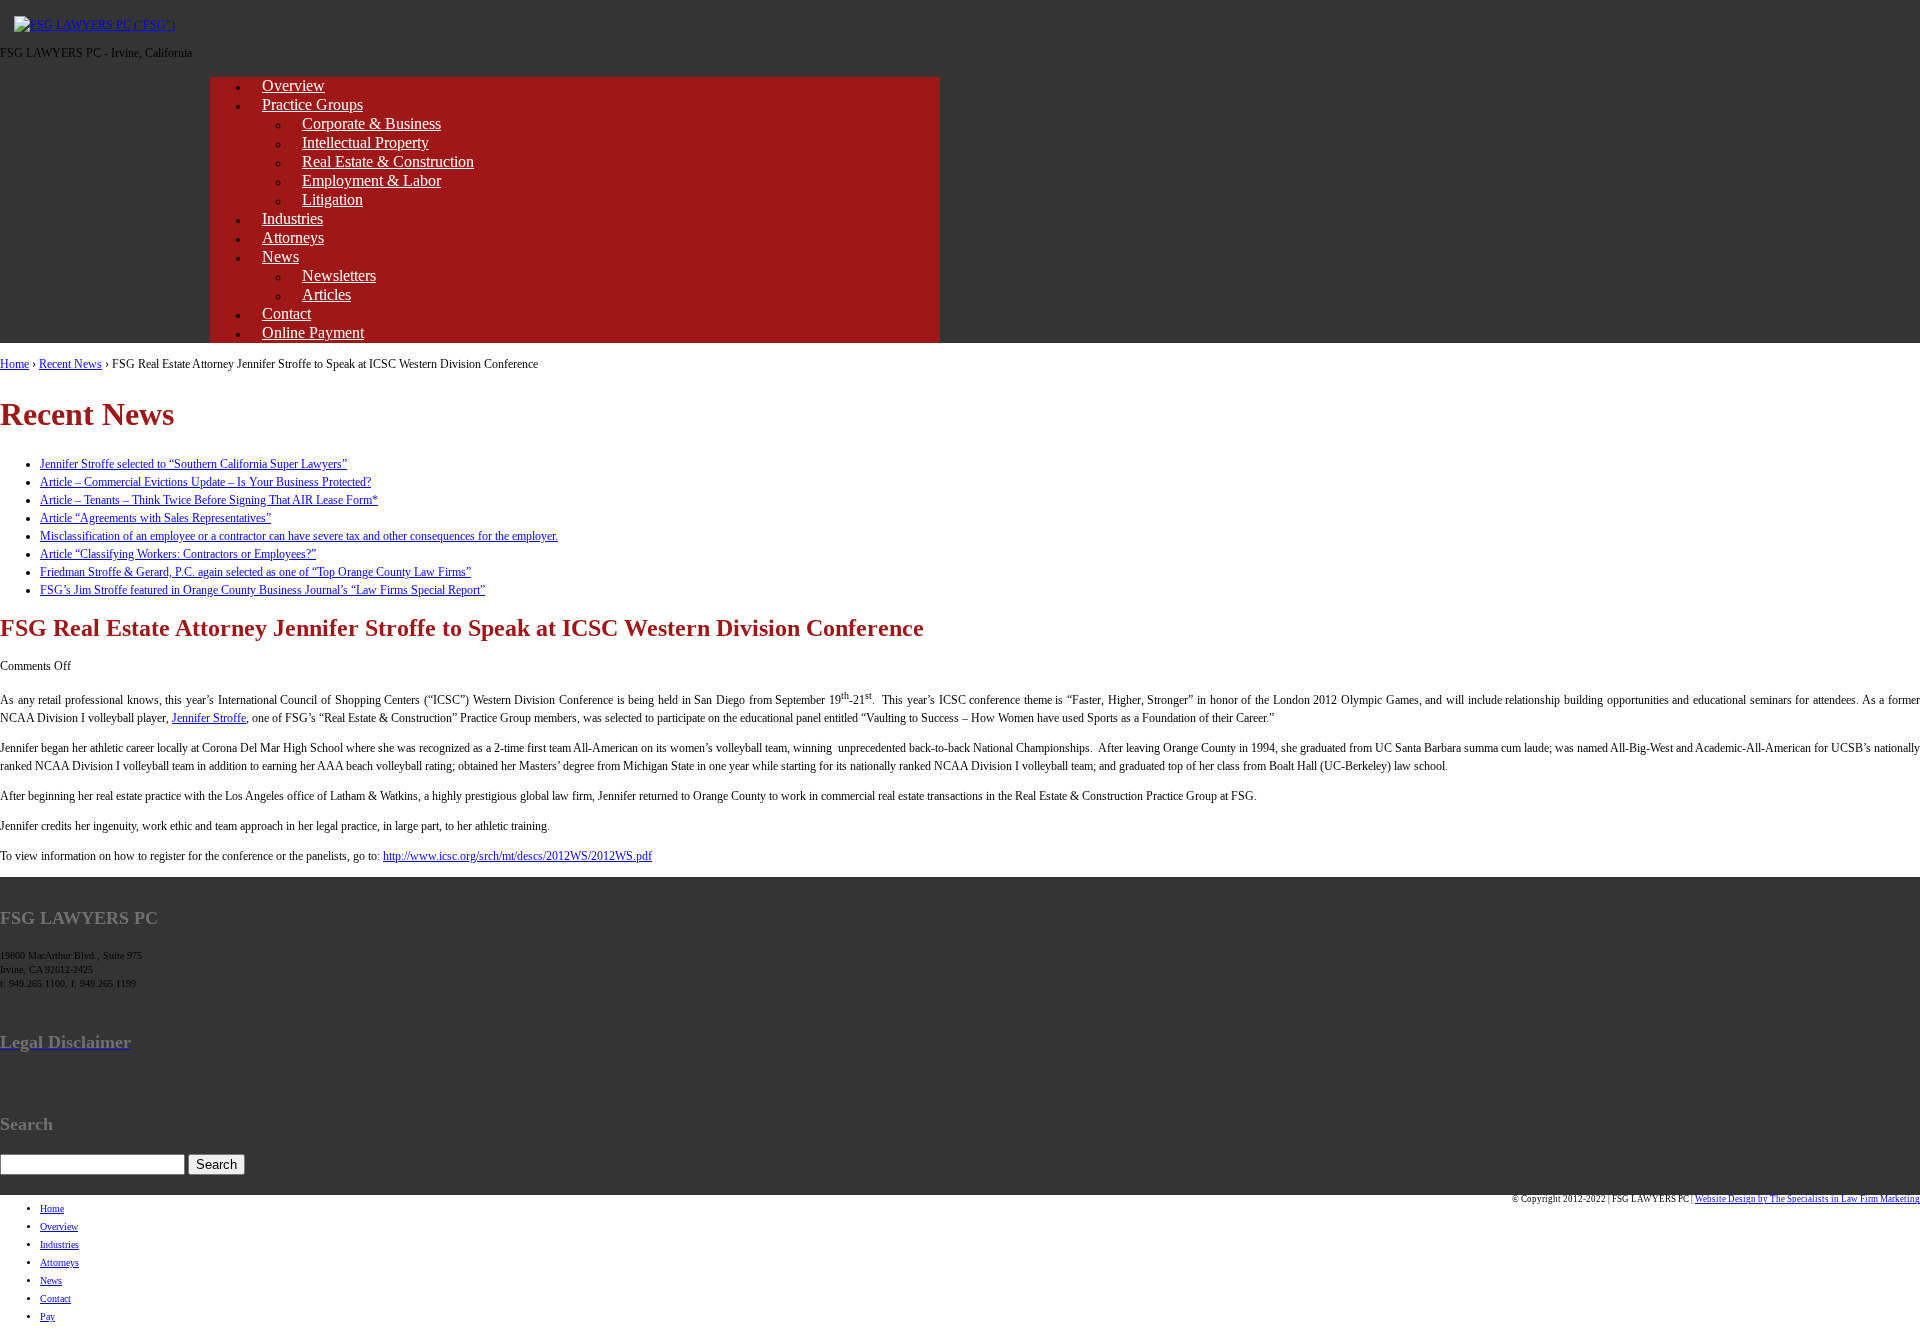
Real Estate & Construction (388, 161)
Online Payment (313, 332)
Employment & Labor (371, 180)
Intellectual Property (365, 142)
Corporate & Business (371, 123)
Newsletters (339, 275)
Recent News (70, 364)
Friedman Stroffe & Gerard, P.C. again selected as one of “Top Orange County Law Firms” (255, 572)
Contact (286, 313)
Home (14, 364)
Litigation (332, 199)
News (280, 256)
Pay (47, 1316)
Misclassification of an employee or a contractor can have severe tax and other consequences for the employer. (299, 536)
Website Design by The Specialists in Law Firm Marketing (1807, 1199)
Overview (293, 85)
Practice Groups (312, 104)
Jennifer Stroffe (209, 718)
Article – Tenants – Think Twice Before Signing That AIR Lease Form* (209, 500)
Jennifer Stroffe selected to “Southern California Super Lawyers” (193, 464)
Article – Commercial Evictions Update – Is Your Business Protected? (205, 482)
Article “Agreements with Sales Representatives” (155, 518)
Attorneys (293, 237)
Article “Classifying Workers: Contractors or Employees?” (178, 554)
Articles (326, 294)
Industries (292, 218)
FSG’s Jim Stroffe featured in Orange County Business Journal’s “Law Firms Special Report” (262, 590)
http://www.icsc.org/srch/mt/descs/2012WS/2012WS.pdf (517, 856)
